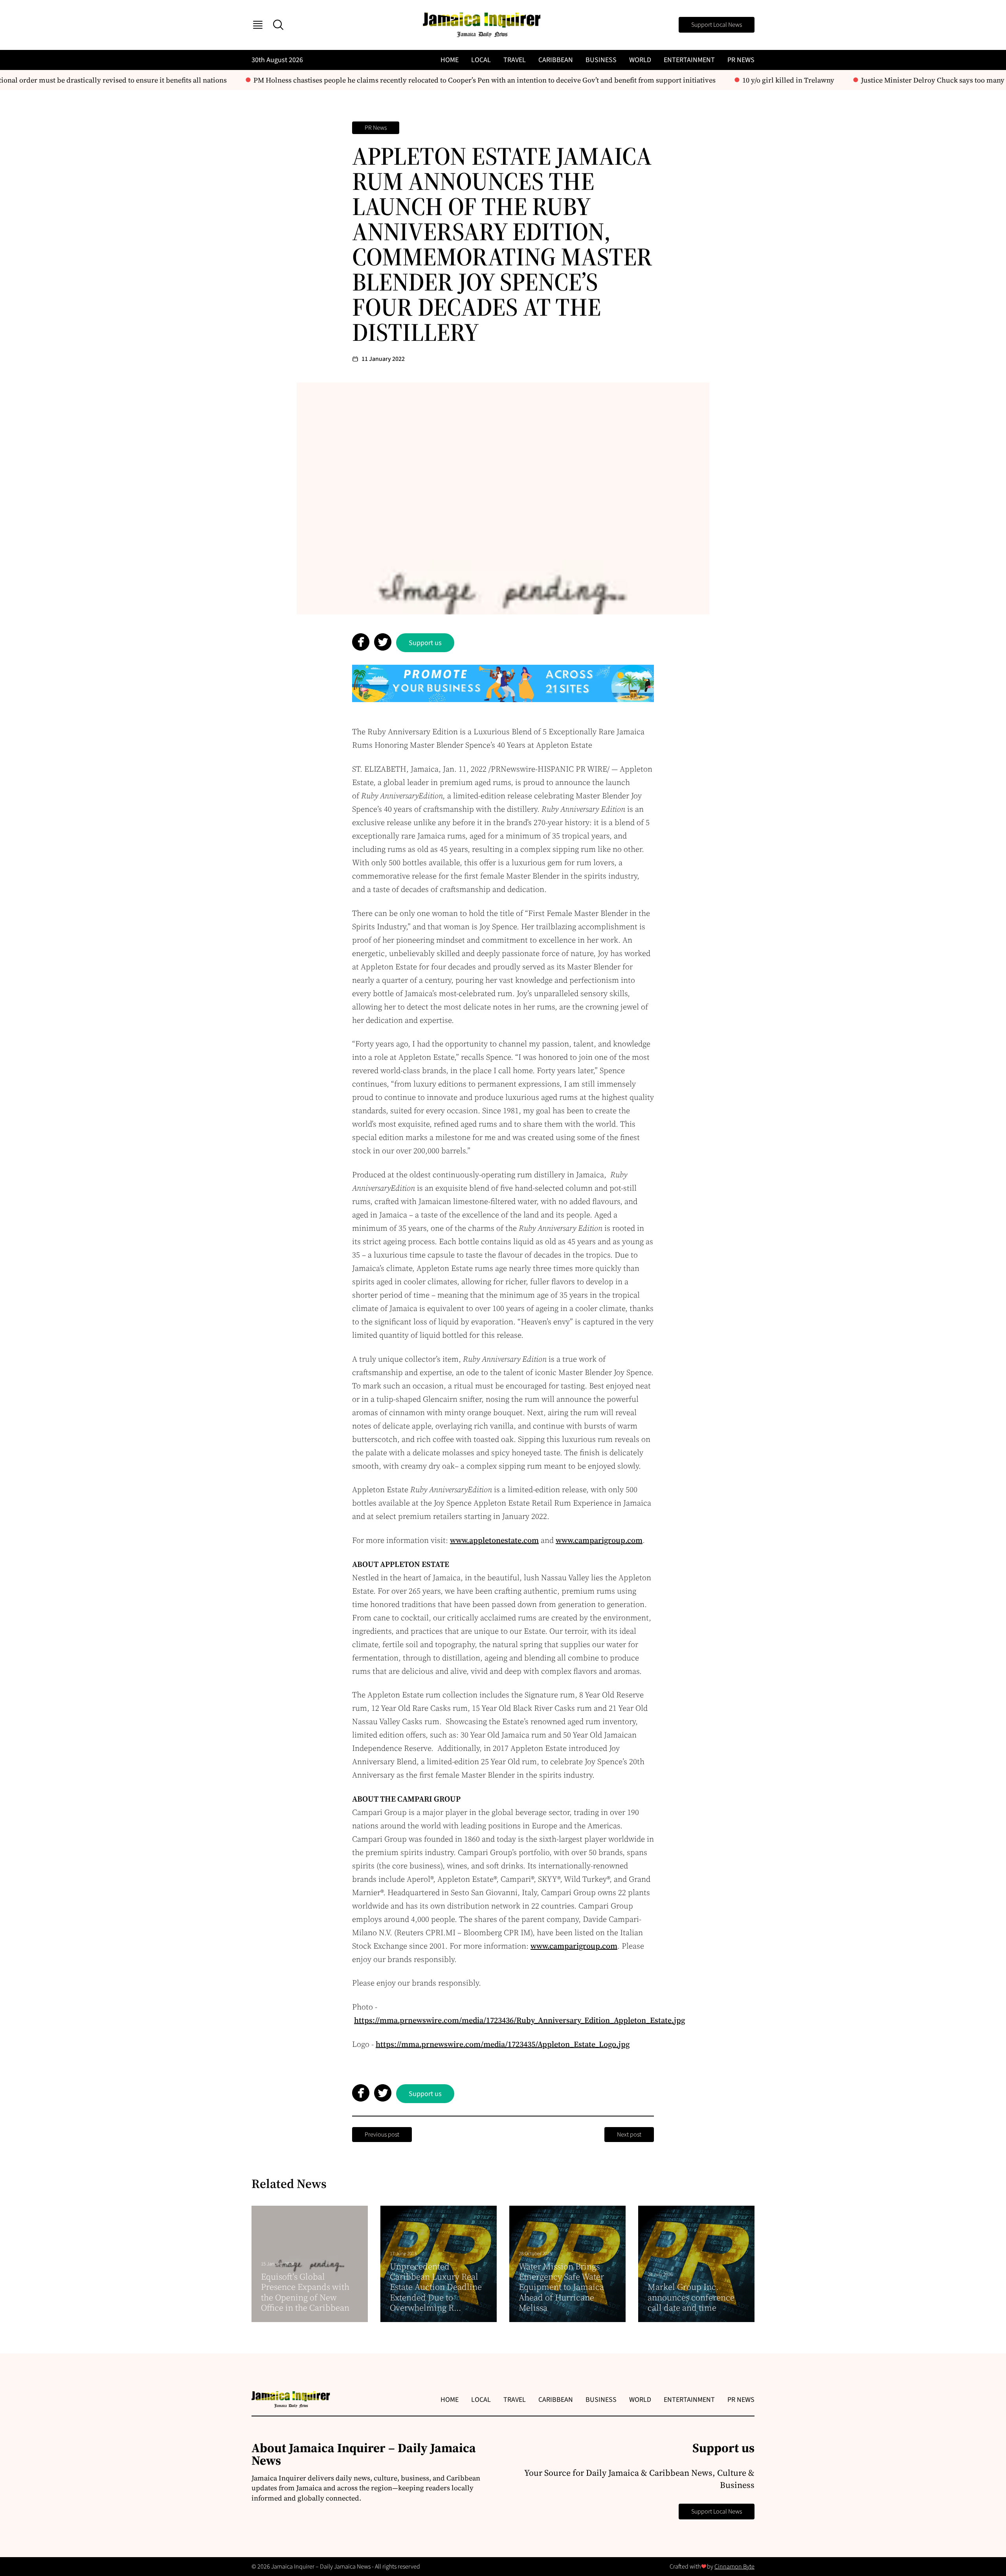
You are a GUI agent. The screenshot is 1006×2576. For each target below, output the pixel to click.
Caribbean (556, 60)
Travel (515, 60)
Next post (629, 2135)
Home (450, 60)
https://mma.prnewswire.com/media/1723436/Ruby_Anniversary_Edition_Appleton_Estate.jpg (520, 2020)
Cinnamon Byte (734, 2567)
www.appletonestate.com (494, 1540)
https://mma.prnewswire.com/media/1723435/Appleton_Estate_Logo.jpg (503, 2044)
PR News (741, 60)
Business (601, 60)
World (640, 60)
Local (481, 60)
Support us (425, 643)
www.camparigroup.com (599, 1540)
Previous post (382, 2135)
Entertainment (689, 60)
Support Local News (717, 25)
